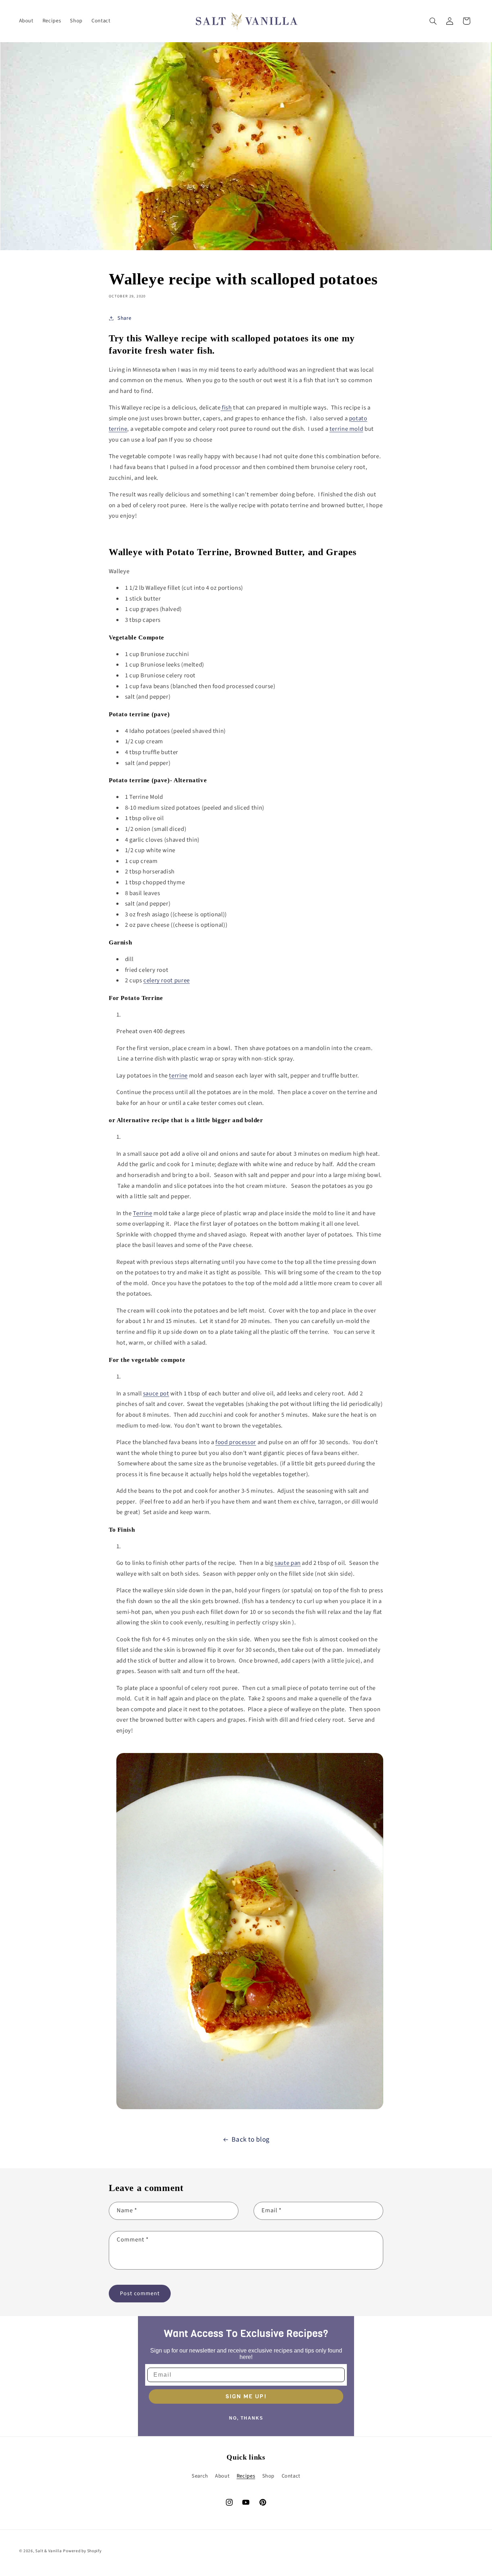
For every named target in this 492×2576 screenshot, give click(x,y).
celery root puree (167, 981)
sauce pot (156, 1394)
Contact (291, 2476)
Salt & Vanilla (48, 2551)
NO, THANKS (246, 2418)
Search (200, 2476)
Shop (269, 2476)
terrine (178, 1076)
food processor (236, 1442)
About (222, 2476)
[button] (433, 21)
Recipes (246, 2476)
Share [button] (124, 318)
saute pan (288, 1563)
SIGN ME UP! (246, 2396)
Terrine (142, 1213)
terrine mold (346, 429)
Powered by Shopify (82, 2551)
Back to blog (251, 2140)
